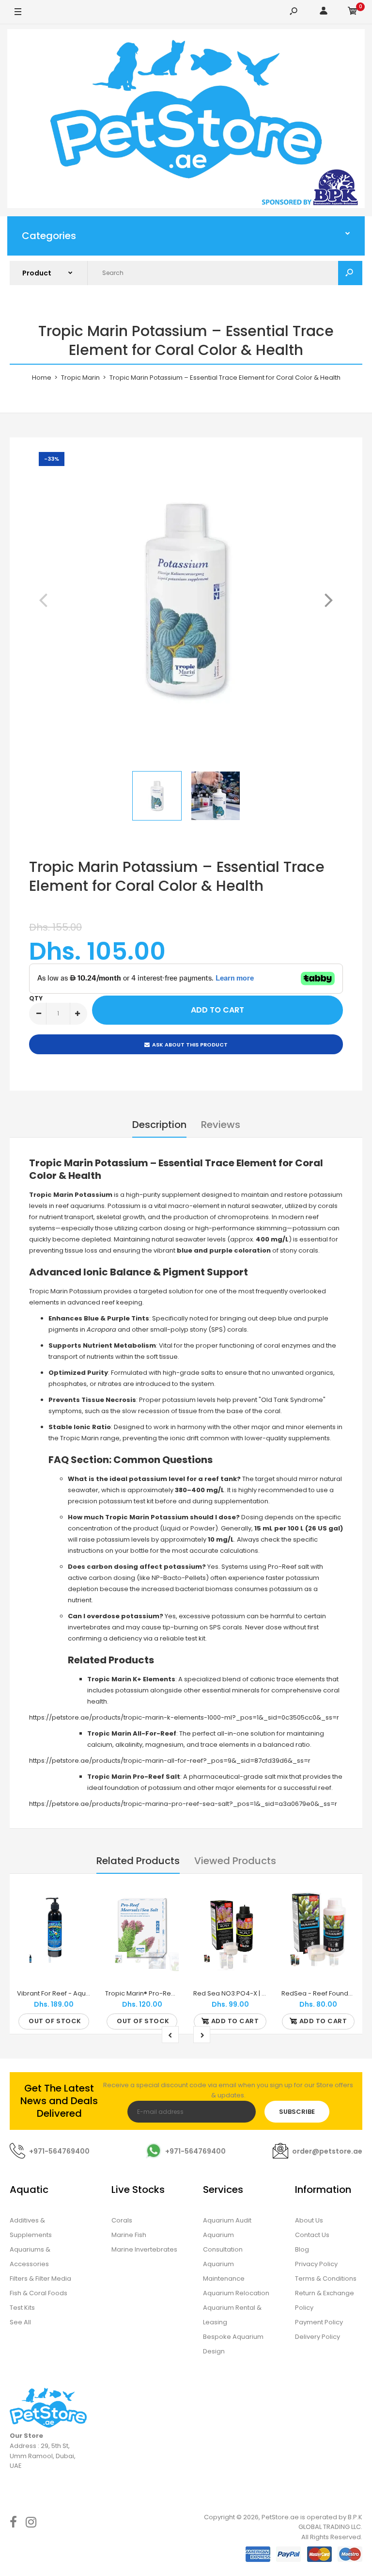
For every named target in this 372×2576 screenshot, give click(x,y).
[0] (353, 12)
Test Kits (22, 2308)
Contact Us (312, 2235)
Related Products (138, 1861)
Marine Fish (129, 2235)
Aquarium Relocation (236, 2293)
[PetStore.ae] (186, 120)
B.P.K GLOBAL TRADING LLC (330, 2522)
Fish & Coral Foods (39, 2293)
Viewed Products (235, 1861)
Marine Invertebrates (144, 2249)
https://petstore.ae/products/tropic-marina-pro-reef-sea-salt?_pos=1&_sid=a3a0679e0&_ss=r (183, 1804)
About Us (309, 2220)
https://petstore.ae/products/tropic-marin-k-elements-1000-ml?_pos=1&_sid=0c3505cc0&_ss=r (184, 1717)
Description (159, 1125)
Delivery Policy (318, 2337)
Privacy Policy (316, 2264)
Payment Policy (319, 2322)
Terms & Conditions (326, 2278)
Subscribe (297, 2112)
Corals (122, 2220)
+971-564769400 (59, 2151)
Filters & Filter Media (40, 2278)
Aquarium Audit (227, 2220)
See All (20, 2322)
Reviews (221, 1125)
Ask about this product (190, 1045)
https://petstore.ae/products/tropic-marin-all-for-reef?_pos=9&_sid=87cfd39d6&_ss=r (170, 1761)
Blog (302, 2249)
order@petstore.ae (327, 2151)
